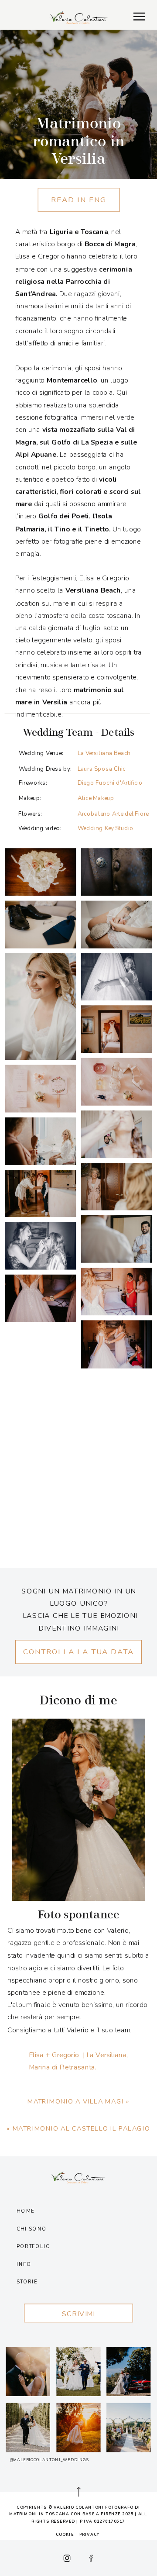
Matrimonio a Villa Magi (76, 2101)
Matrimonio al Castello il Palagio (82, 2128)
